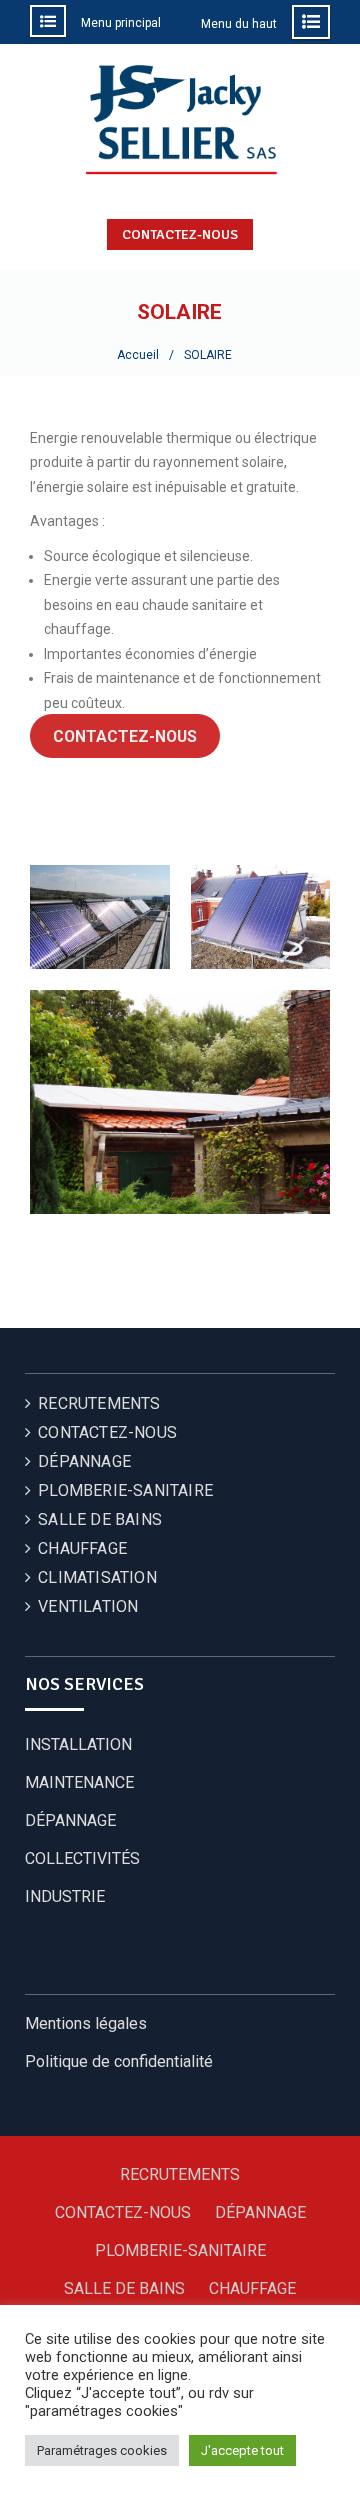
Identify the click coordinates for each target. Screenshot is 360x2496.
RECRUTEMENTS (99, 1403)
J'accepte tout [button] (242, 2450)
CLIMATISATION (97, 1577)
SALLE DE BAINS (100, 1519)
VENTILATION (88, 1606)
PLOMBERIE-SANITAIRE (125, 1490)
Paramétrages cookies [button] (102, 2450)
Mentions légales (86, 2023)
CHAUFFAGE (82, 1548)
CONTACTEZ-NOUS (180, 234)
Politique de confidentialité (119, 2061)
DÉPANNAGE (84, 1461)
